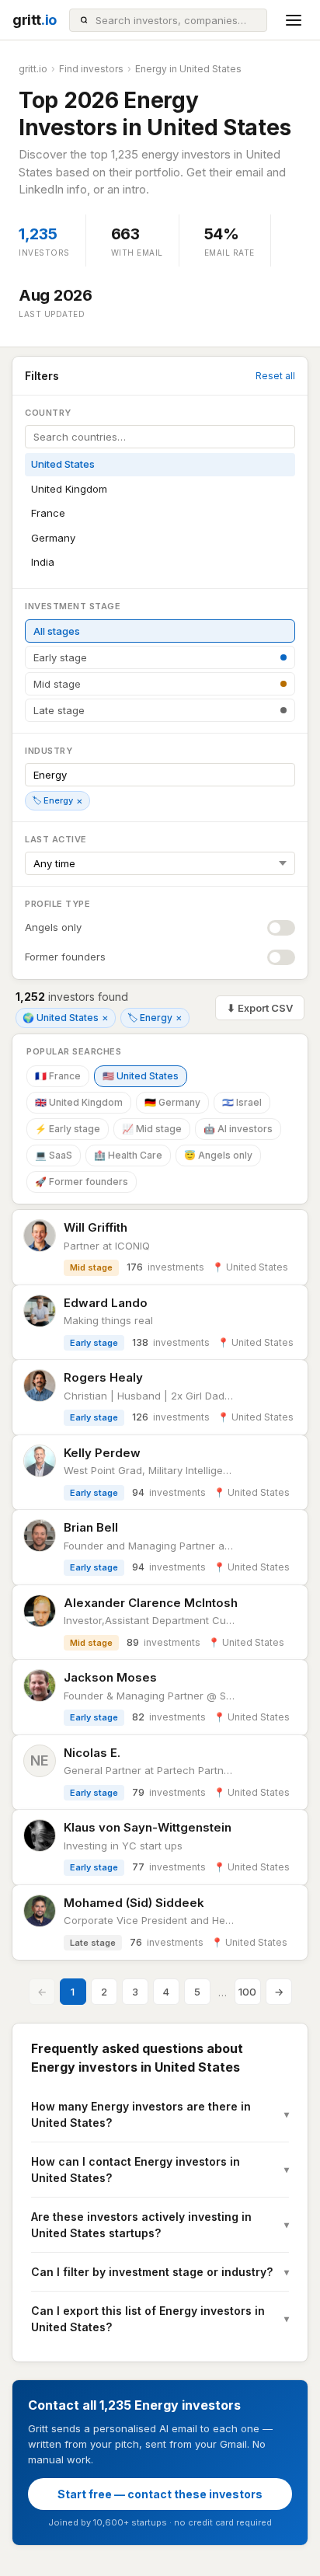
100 (247, 1992)
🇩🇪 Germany (172, 1102)
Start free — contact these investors (160, 2494)
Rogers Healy (103, 1377)
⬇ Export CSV (260, 1008)
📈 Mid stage (152, 1129)
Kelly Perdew (102, 1453)
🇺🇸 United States (141, 1076)
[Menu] (294, 20)
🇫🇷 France (58, 1076)
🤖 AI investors (238, 1129)
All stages (57, 631)
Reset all (275, 376)
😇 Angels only (218, 1155)
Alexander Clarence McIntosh (151, 1603)
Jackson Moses (110, 1677)
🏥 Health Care (128, 1155)
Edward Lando (106, 1303)
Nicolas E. (92, 1753)
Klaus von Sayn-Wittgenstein (148, 1827)
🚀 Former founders (82, 1182)
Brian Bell (91, 1527)
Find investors (91, 69)
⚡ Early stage (68, 1129)
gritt (35, 20)
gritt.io (33, 69)
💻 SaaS (54, 1155)
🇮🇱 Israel (242, 1102)
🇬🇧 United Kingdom (79, 1102)
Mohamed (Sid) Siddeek (134, 1903)
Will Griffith (96, 1227)
